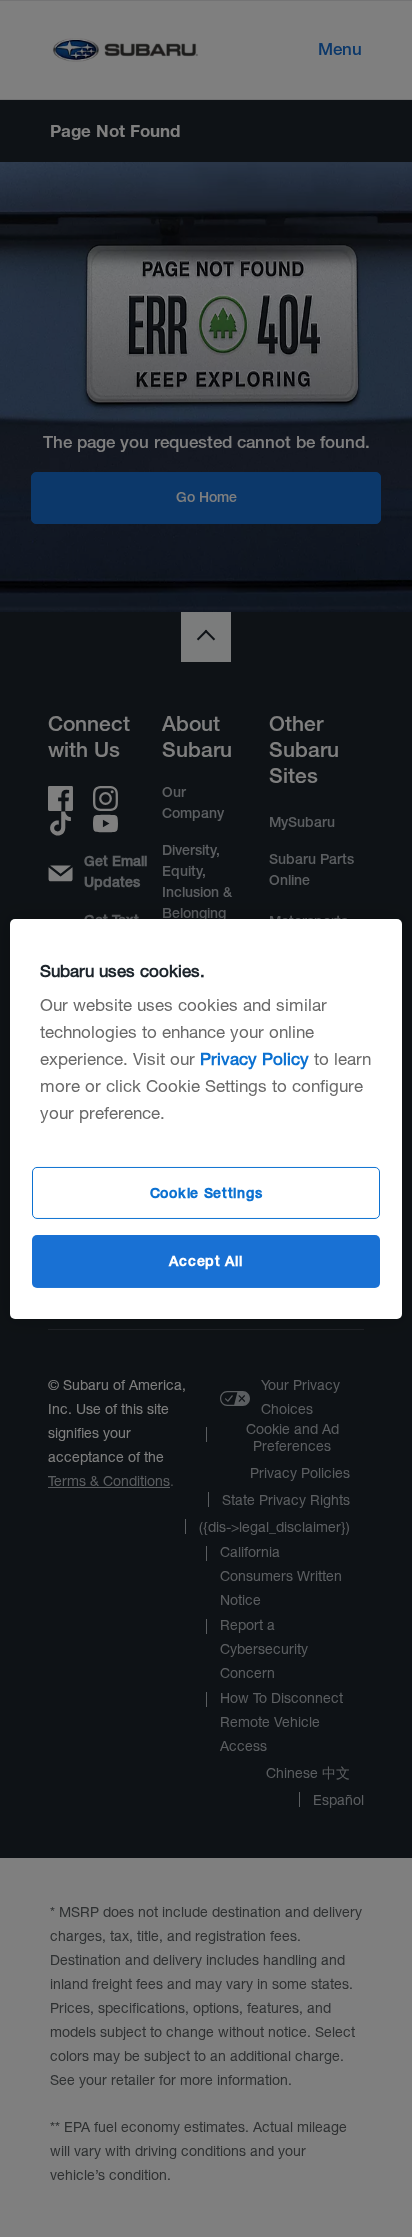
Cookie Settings (206, 1193)
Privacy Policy (254, 1058)
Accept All (205, 1261)
